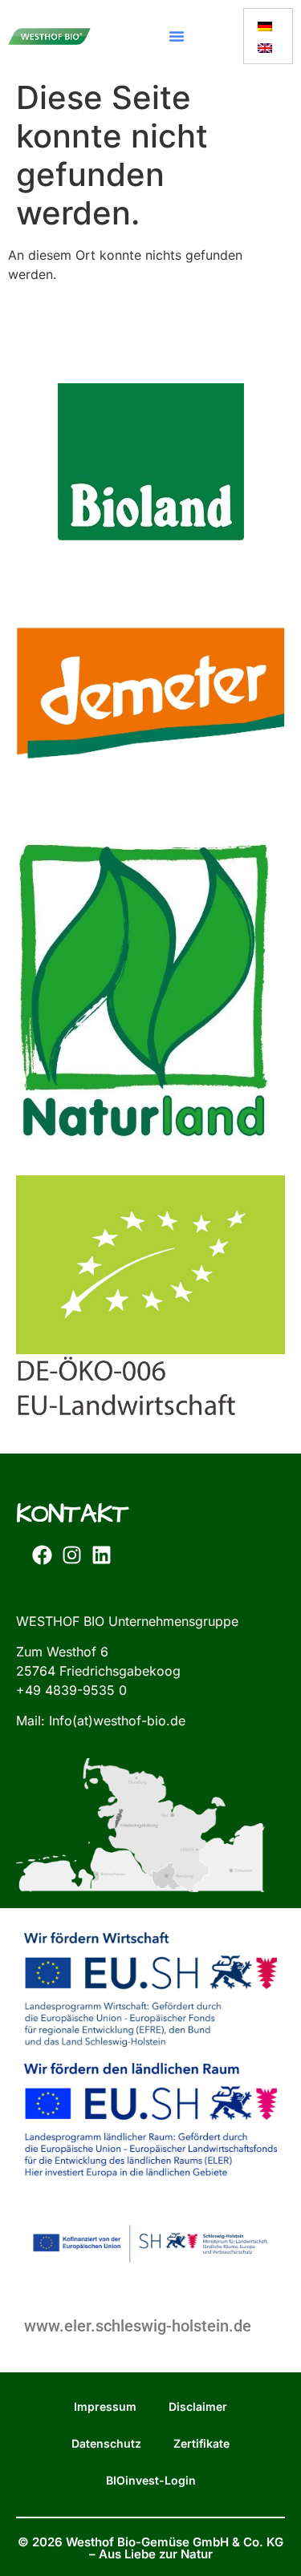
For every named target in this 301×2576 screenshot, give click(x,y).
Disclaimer (198, 2406)
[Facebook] (42, 1555)
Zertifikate (201, 2443)
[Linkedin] (101, 1555)
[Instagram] (71, 1555)
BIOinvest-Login (151, 2480)
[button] (177, 36)
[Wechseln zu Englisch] (265, 47)
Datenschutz (106, 2443)
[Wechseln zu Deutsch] (265, 25)
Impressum (105, 2406)
